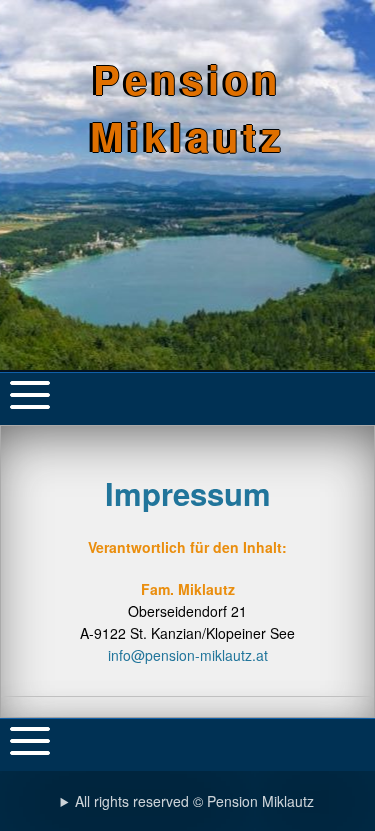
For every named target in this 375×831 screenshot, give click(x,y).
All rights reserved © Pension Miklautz (194, 801)
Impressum (188, 493)
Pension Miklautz (188, 107)
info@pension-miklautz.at (188, 655)
